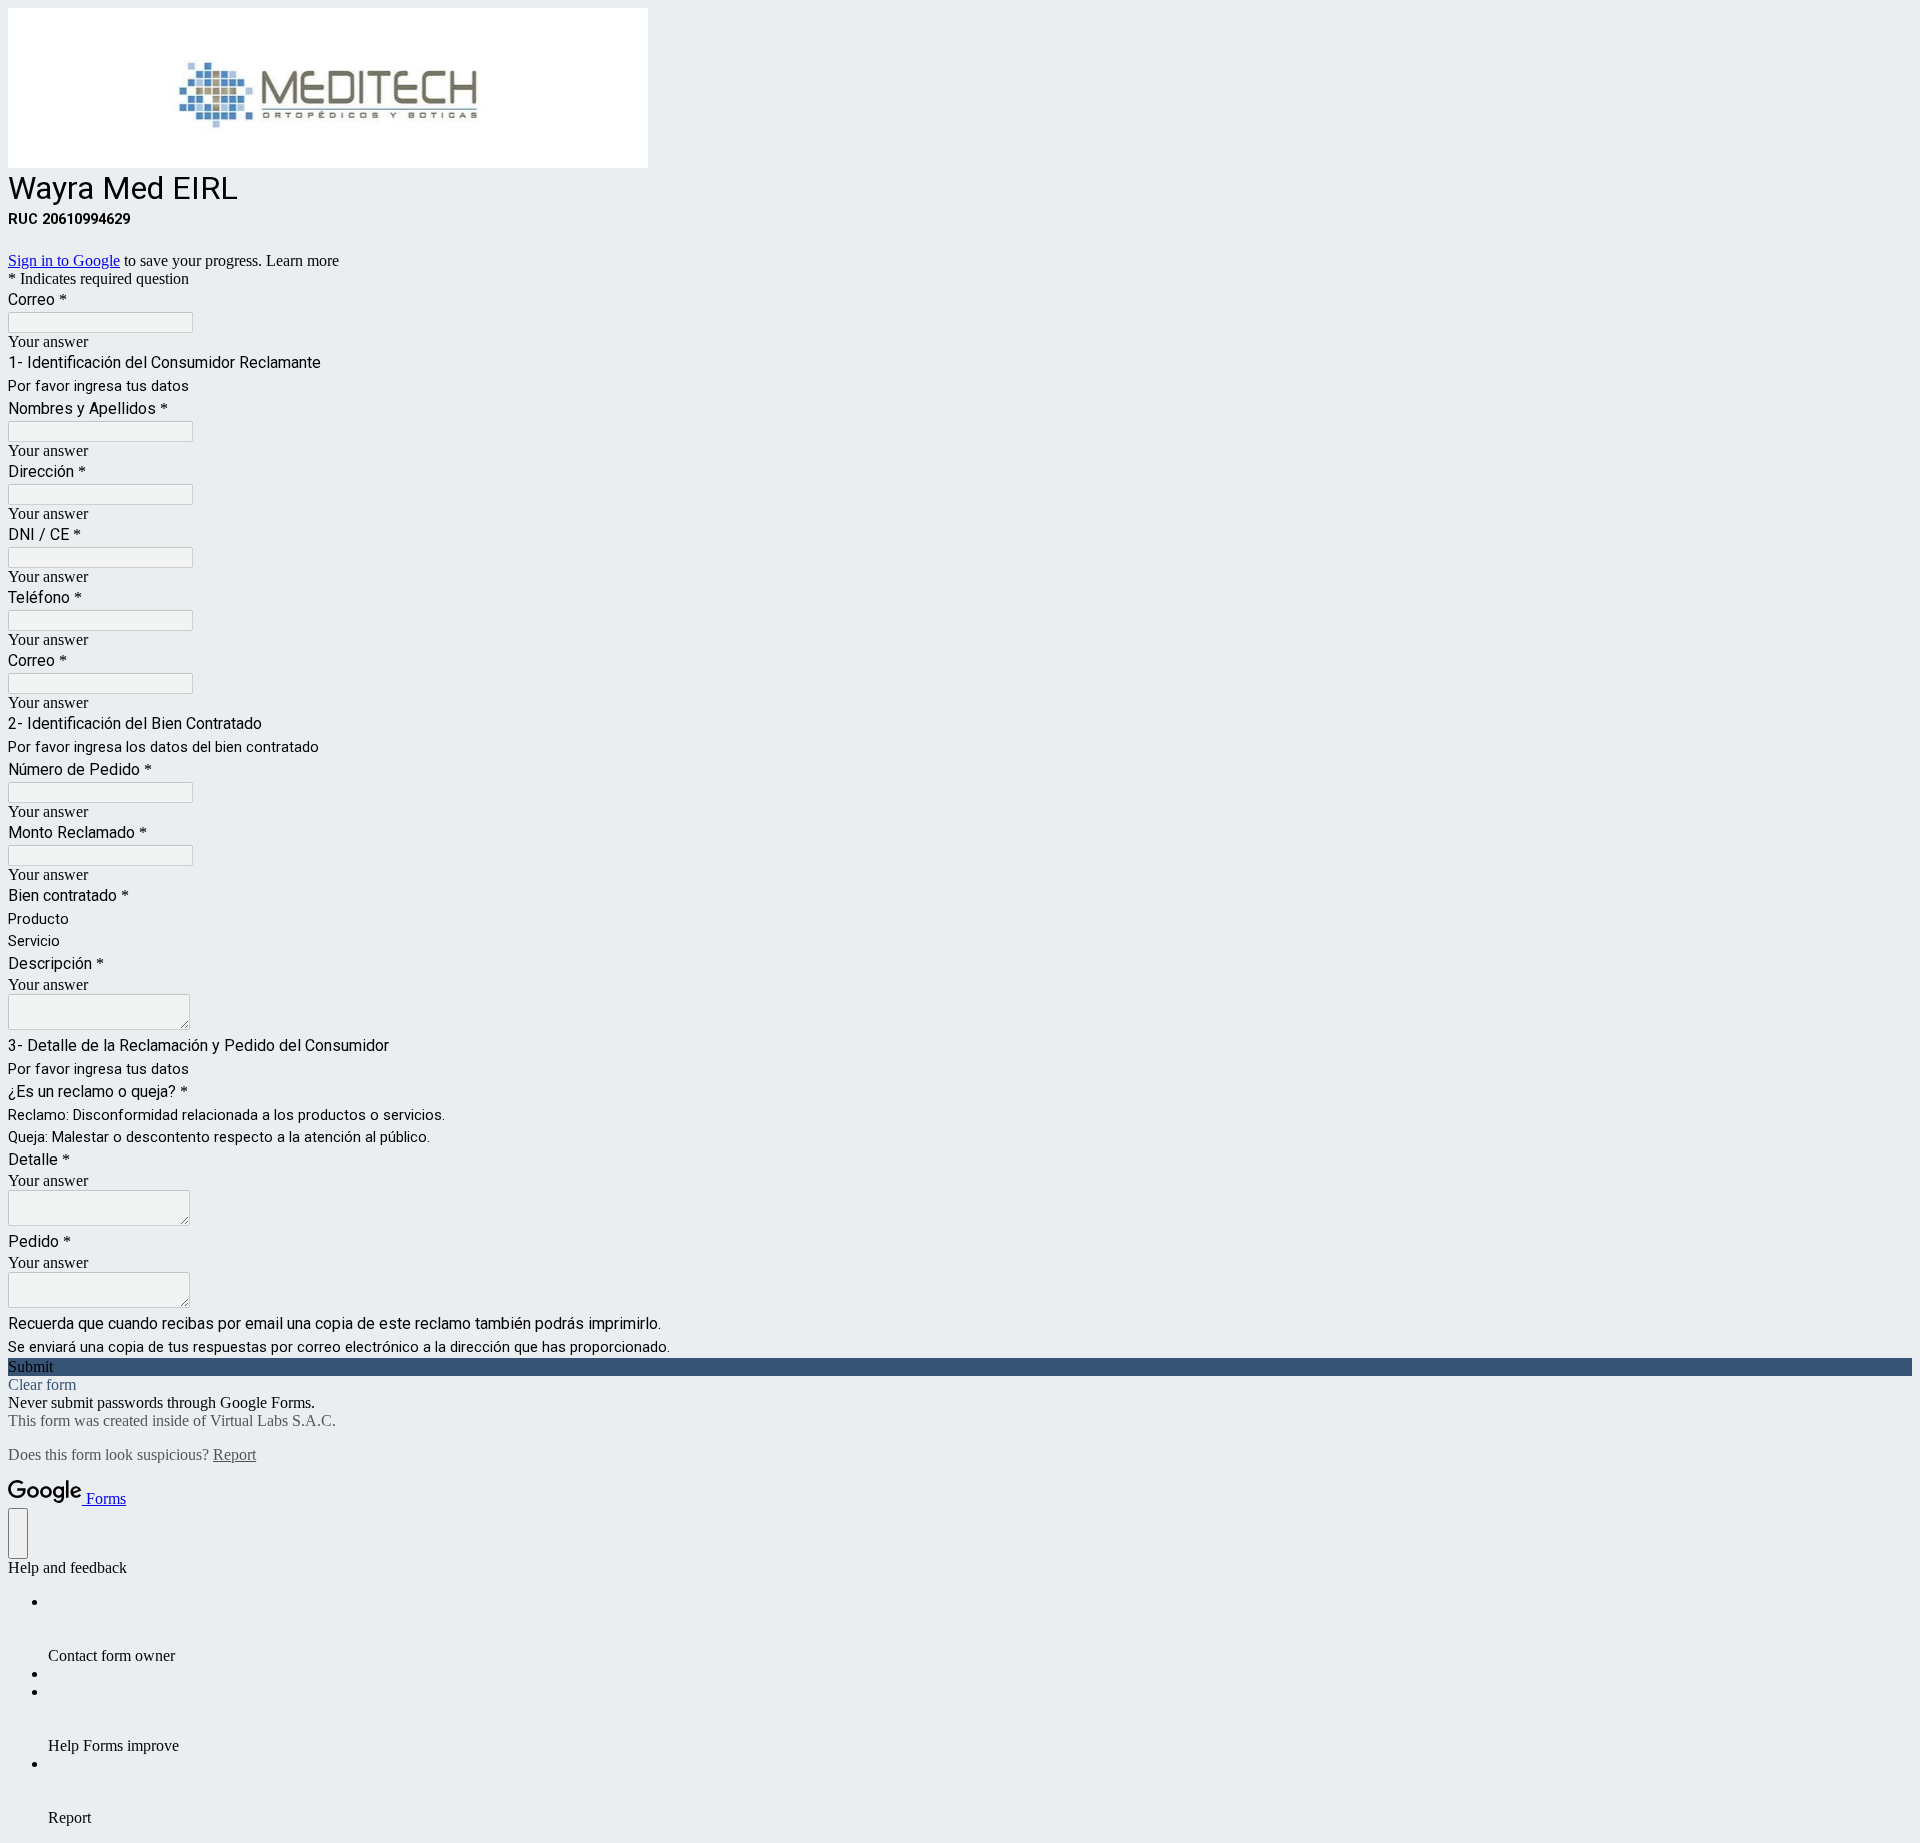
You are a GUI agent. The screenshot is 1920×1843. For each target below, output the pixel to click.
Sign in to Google (64, 260)
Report (234, 1454)
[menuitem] (980, 1629)
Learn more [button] (302, 260)
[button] (960, 1367)
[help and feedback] (18, 1533)
